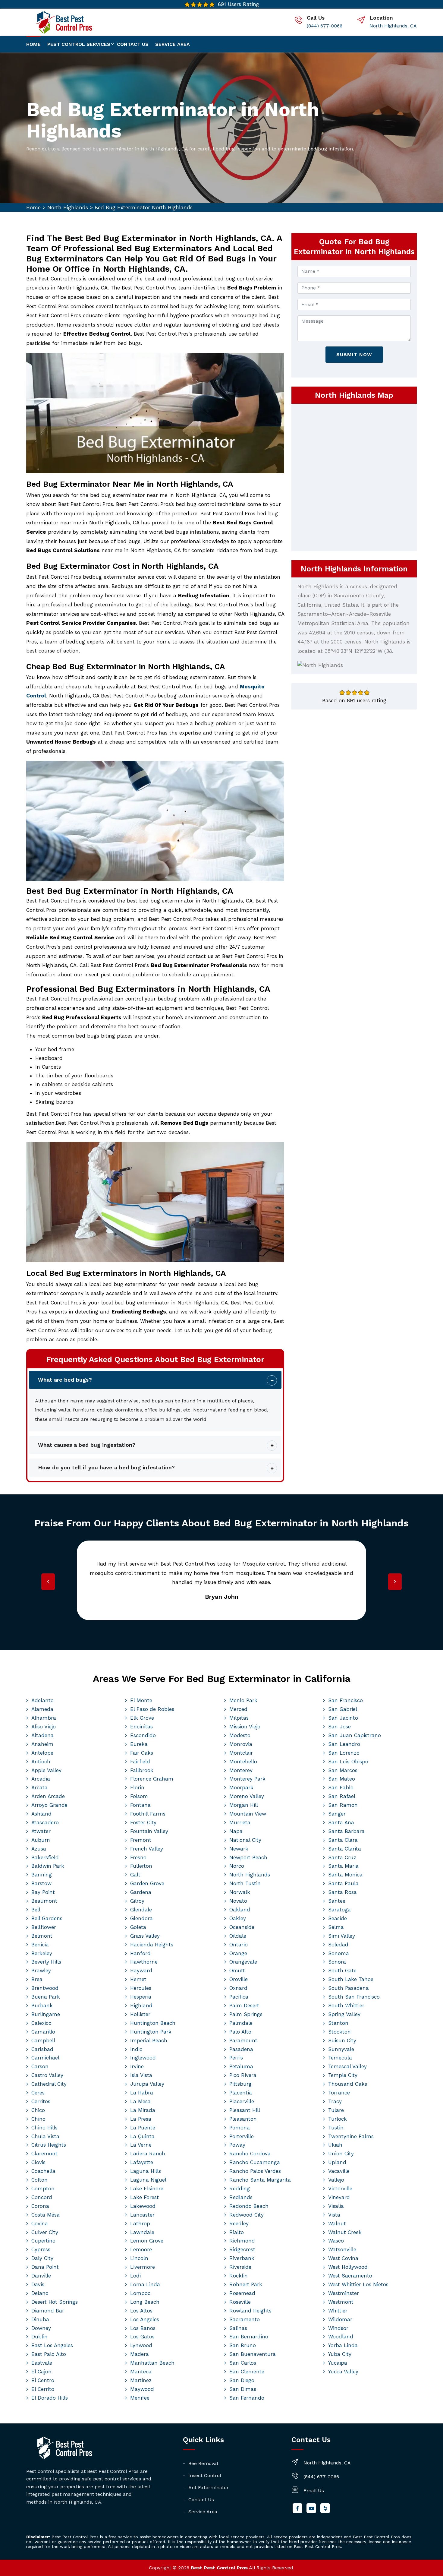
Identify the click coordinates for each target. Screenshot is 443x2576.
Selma (336, 1927)
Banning (42, 1875)
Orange (238, 1953)
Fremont (141, 1840)
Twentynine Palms (351, 2136)
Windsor (338, 2328)
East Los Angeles (52, 2345)
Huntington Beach (153, 2023)
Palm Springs (246, 2014)
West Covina (343, 2258)
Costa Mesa (46, 2215)
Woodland (341, 2337)
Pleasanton (243, 2119)
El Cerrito (43, 2389)
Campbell (43, 2040)
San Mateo (342, 1779)
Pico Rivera (243, 2075)
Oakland (240, 1910)
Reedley (239, 2224)
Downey (41, 2328)
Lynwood (141, 2345)
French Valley (147, 1849)
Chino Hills (44, 2128)
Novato (238, 1901)
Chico (38, 2110)
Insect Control (205, 2475)
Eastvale (42, 2363)
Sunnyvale (341, 2049)
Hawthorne (144, 1962)
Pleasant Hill (245, 2110)
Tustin (336, 2128)
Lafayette (142, 2162)
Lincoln (139, 2258)
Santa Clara (343, 1840)
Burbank (42, 2005)
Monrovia (241, 1744)
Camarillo (43, 2032)
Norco (237, 1866)
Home (33, 44)
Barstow (41, 1883)
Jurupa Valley (147, 2084)
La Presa (141, 2119)
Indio (136, 2049)
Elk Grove (142, 1718)
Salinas (238, 2328)
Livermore (143, 2267)
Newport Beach (248, 1857)
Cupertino (43, 2241)
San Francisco (346, 1700)
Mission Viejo (245, 1727)
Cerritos (41, 2101)
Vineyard (339, 2197)
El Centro (43, 2380)
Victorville (340, 2189)
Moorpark (241, 1787)
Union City (341, 2154)
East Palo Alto (49, 2354)
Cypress (41, 2249)
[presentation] (48, 1582)
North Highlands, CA (393, 26)
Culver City (45, 2232)
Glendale (141, 1910)
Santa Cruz (342, 1857)
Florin (137, 1787)
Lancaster (142, 2215)
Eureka (139, 1744)
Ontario (239, 1945)
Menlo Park (243, 1700)
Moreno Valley (247, 1796)
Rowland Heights (250, 2311)
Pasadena (241, 2049)
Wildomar (340, 2319)
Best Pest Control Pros (219, 2568)
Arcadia (41, 1779)
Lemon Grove (147, 2241)
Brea (37, 1979)
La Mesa (140, 2101)
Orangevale (243, 1962)
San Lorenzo (344, 1753)
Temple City (343, 2075)
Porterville (242, 2136)
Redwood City (247, 2215)
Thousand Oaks (348, 2084)
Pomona (240, 2128)
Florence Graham (152, 1779)
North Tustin (245, 1883)
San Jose (339, 1727)
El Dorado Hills (50, 2398)
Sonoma (339, 1953)
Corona (40, 2206)
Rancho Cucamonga (255, 2162)
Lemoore (141, 2249)
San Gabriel (343, 1709)
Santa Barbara (346, 1831)
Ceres (38, 2093)
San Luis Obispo (348, 1762)
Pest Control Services (79, 44)
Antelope (42, 1753)
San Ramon (343, 1805)
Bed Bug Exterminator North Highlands (144, 207)
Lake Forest (145, 2197)
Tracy (335, 2101)
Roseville (240, 2302)
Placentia (241, 2093)
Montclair (241, 1753)
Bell (36, 1910)
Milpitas (239, 1718)
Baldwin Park (48, 1866)
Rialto (237, 2232)
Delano (40, 2293)
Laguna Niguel (148, 2180)
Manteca (141, 2372)
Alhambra (44, 1718)
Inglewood (143, 2058)
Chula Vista (45, 2136)
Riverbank (242, 2258)
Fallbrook (142, 1770)
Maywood (142, 2389)
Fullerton (141, 1866)
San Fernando (247, 2398)
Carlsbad (42, 2049)
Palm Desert (244, 2005)
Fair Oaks (142, 1753)
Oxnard (238, 1988)
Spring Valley (344, 2014)
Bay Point (43, 1892)
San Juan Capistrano (355, 1735)
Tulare (336, 2110)
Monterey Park (247, 1779)
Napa (236, 1831)
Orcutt (237, 1971)
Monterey (241, 1770)
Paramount (243, 2040)
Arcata (39, 1787)
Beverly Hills (46, 1962)
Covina (40, 2224)
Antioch (41, 1762)
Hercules (141, 1988)
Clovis (38, 2162)
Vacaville (339, 2171)
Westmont (341, 2302)
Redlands (241, 2197)
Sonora (337, 1962)
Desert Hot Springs (55, 2302)
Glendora (141, 1918)
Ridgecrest (242, 2249)
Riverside (240, 2267)
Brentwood (45, 1988)
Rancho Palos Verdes (255, 2171)
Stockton (339, 2032)
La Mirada (143, 2110)
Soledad (338, 1945)
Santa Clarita (345, 1849)
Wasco (336, 2241)
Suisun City (342, 2040)
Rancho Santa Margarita (260, 2180)
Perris (236, 2058)
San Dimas (243, 2389)
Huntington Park (151, 2032)
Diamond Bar (48, 2311)
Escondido (143, 1735)
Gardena (141, 1892)
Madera (140, 2354)
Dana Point (45, 2267)
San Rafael (342, 1796)
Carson (40, 2066)
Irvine (137, 2066)
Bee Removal (203, 2463)
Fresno (138, 1857)
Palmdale (241, 2023)
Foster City (143, 1822)
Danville (41, 2276)
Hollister (140, 2014)
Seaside (338, 1918)
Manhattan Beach (152, 2363)
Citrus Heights (49, 2145)
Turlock (338, 2119)
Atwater (41, 1831)
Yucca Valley (343, 2372)
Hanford (140, 1953)
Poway (237, 2145)
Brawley (41, 1971)
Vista (334, 2215)
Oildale (238, 1936)
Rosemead (242, 2293)
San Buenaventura (253, 2354)
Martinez (141, 2380)
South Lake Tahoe (351, 1979)
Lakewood (143, 2206)
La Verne (141, 2145)
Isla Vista (141, 2075)
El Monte (141, 1700)
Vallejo (336, 2180)
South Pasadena (349, 1988)
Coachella (43, 2171)
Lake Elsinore (147, 2189)
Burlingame (46, 2014)
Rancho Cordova (250, 2154)
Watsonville (342, 2249)
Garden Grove (147, 1883)
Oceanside (242, 1927)
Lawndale (142, 2232)
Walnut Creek (345, 2232)
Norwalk (240, 1892)
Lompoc (140, 2293)
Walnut (337, 2224)
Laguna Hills (146, 2171)
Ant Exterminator (209, 2487)
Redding (240, 2189)
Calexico (41, 2023)
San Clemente (247, 2372)
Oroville (239, 1979)
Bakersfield (45, 1857)
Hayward (141, 1971)
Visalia (336, 2206)
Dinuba (40, 2319)
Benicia (40, 1945)
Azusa (39, 1849)
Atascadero (45, 1822)
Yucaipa (338, 2363)
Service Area (173, 44)
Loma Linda (145, 2284)
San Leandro (344, 1744)
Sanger (337, 1814)
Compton (43, 2189)
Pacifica (239, 1997)
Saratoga (339, 1910)
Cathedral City (49, 2084)
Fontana (140, 1805)
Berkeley (42, 1953)
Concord (42, 2197)
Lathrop (140, 2224)
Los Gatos (142, 2337)
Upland (337, 2162)
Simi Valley (342, 1936)
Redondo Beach (249, 2206)
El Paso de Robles (152, 1709)
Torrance (339, 2093)
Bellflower (44, 1927)
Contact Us (201, 2500)
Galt (135, 1875)
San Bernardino (249, 2337)
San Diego (242, 2380)
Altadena (42, 1735)
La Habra (142, 2093)
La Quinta (142, 2136)
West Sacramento (350, 2276)
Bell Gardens (47, 1918)
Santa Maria (343, 1866)
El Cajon (41, 2372)
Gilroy (137, 1901)
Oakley (238, 1918)
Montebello (243, 1762)
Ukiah (335, 2145)
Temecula (340, 2058)
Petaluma (241, 2066)
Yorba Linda (343, 2345)
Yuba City (340, 2354)
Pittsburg (240, 2084)
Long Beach (145, 2302)
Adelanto (42, 1700)
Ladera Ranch (148, 2154)
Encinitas (141, 1727)
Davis (38, 2284)
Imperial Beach (149, 2040)
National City (245, 1840)
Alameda (42, 1709)
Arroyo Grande (49, 1805)
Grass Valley (145, 1936)
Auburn (41, 1840)
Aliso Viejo (44, 1727)
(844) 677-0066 (325, 26)
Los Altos (141, 2311)
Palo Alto (240, 2032)
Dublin (39, 2337)
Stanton (338, 2023)
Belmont (42, 1936)
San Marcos (343, 1770)
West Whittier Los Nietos (358, 2284)
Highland (141, 2005)
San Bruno (243, 2345)
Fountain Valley (149, 1831)
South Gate (342, 1971)
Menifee (140, 2398)
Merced (238, 1709)
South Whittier (346, 2005)
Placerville (242, 2101)
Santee (337, 1901)
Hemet (138, 1979)
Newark (239, 1849)
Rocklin (239, 2276)
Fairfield (140, 1762)
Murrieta (240, 1822)
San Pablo (341, 1787)
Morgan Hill (244, 1805)
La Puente (143, 2128)
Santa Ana (341, 1822)
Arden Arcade (48, 1796)
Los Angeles (145, 2319)
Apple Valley (46, 1770)
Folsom (139, 1796)
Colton (39, 2180)
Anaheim (42, 1744)
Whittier (338, 2311)
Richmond (242, 2241)
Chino (38, 2119)
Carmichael (45, 2058)
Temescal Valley (347, 2066)
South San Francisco (354, 1997)
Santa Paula (343, 1883)
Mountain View (248, 1814)
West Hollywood (348, 2267)
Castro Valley (47, 2075)
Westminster (344, 2293)
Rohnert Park (246, 2284)
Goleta (138, 1927)
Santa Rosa (342, 1892)
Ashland (41, 1814)
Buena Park (46, 1997)
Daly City (42, 2258)
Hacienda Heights (152, 1945)
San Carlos (243, 2363)
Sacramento (245, 2319)
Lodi (135, 2276)
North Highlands (68, 207)
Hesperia (141, 1997)
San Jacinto (343, 1718)
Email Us (314, 2491)
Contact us (133, 44)
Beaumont (44, 1901)
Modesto (240, 1735)
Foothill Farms (148, 1814)
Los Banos (143, 2328)
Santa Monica (345, 1875)
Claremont (44, 2154)
